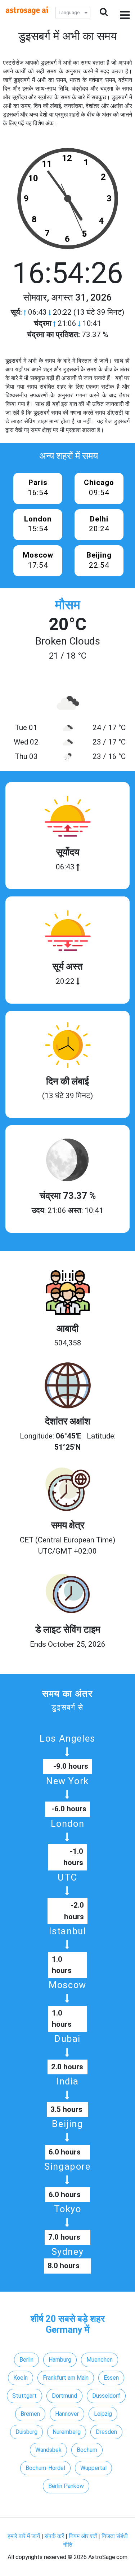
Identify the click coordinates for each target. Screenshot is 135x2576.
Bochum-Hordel (45, 2468)
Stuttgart (24, 2396)
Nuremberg (67, 2432)
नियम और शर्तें (83, 2536)
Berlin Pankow (66, 2486)
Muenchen (100, 2360)
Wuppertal (93, 2468)
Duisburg (26, 2432)
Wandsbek (48, 2450)
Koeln (21, 2378)
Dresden (106, 2432)
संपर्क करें (54, 2536)
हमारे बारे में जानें (24, 2536)
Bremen (30, 2414)
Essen (111, 2378)
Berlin (26, 2360)
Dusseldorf (106, 2396)
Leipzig (103, 2414)
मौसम (68, 605)
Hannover (67, 2414)
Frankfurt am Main (66, 2378)
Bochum (87, 2450)
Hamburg (60, 2360)
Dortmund (64, 2396)
